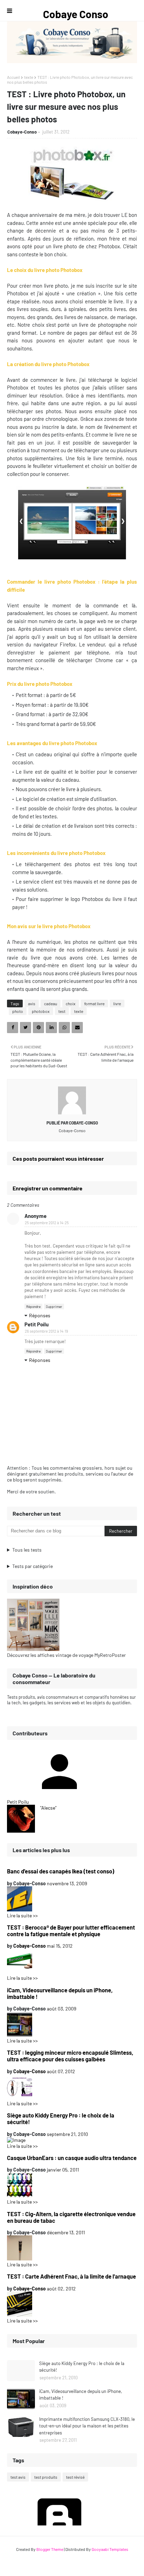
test (62, 1011)
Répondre (33, 1306)
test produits (46, 2477)
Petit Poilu (37, 1324)
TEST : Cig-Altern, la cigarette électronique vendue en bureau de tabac (71, 2217)
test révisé (75, 2477)
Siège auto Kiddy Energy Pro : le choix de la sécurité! (61, 2119)
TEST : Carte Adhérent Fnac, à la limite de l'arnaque (71, 2276)
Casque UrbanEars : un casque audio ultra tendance (72, 2158)
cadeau (51, 1003)
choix (71, 1003)
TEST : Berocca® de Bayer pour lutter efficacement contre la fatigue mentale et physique (71, 1931)
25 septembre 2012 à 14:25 (47, 1223)
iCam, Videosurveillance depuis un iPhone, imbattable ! (60, 1993)
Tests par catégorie (33, 1566)
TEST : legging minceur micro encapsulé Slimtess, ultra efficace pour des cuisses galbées (70, 2056)
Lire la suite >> (22, 1915)
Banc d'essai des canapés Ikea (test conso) (61, 1871)
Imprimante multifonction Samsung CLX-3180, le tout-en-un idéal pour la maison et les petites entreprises (87, 2426)
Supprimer (54, 1306)
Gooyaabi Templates (110, 2549)
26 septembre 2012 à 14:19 (46, 1331)
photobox (41, 1011)
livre (117, 1003)
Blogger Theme (50, 2549)
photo (18, 1011)
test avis (18, 2477)
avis (32, 1003)
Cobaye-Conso (22, 132)
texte (29, 77)
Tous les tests (27, 1550)
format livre (94, 1003)
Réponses (40, 1315)
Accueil (13, 77)
